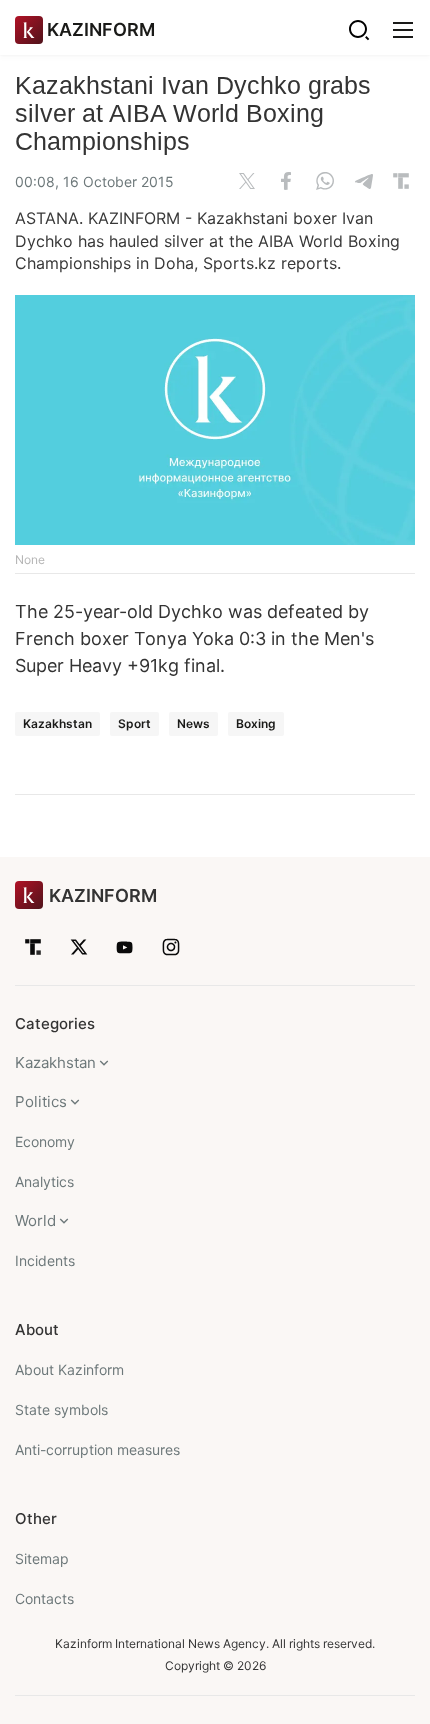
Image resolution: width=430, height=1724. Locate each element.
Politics (41, 1101)
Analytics (44, 1181)
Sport (134, 723)
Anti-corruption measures (97, 1449)
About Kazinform (69, 1369)
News (193, 723)
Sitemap (42, 1558)
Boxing (256, 723)
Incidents (45, 1260)
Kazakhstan (57, 723)
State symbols (61, 1409)
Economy (45, 1141)
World (35, 1220)
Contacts (44, 1598)
